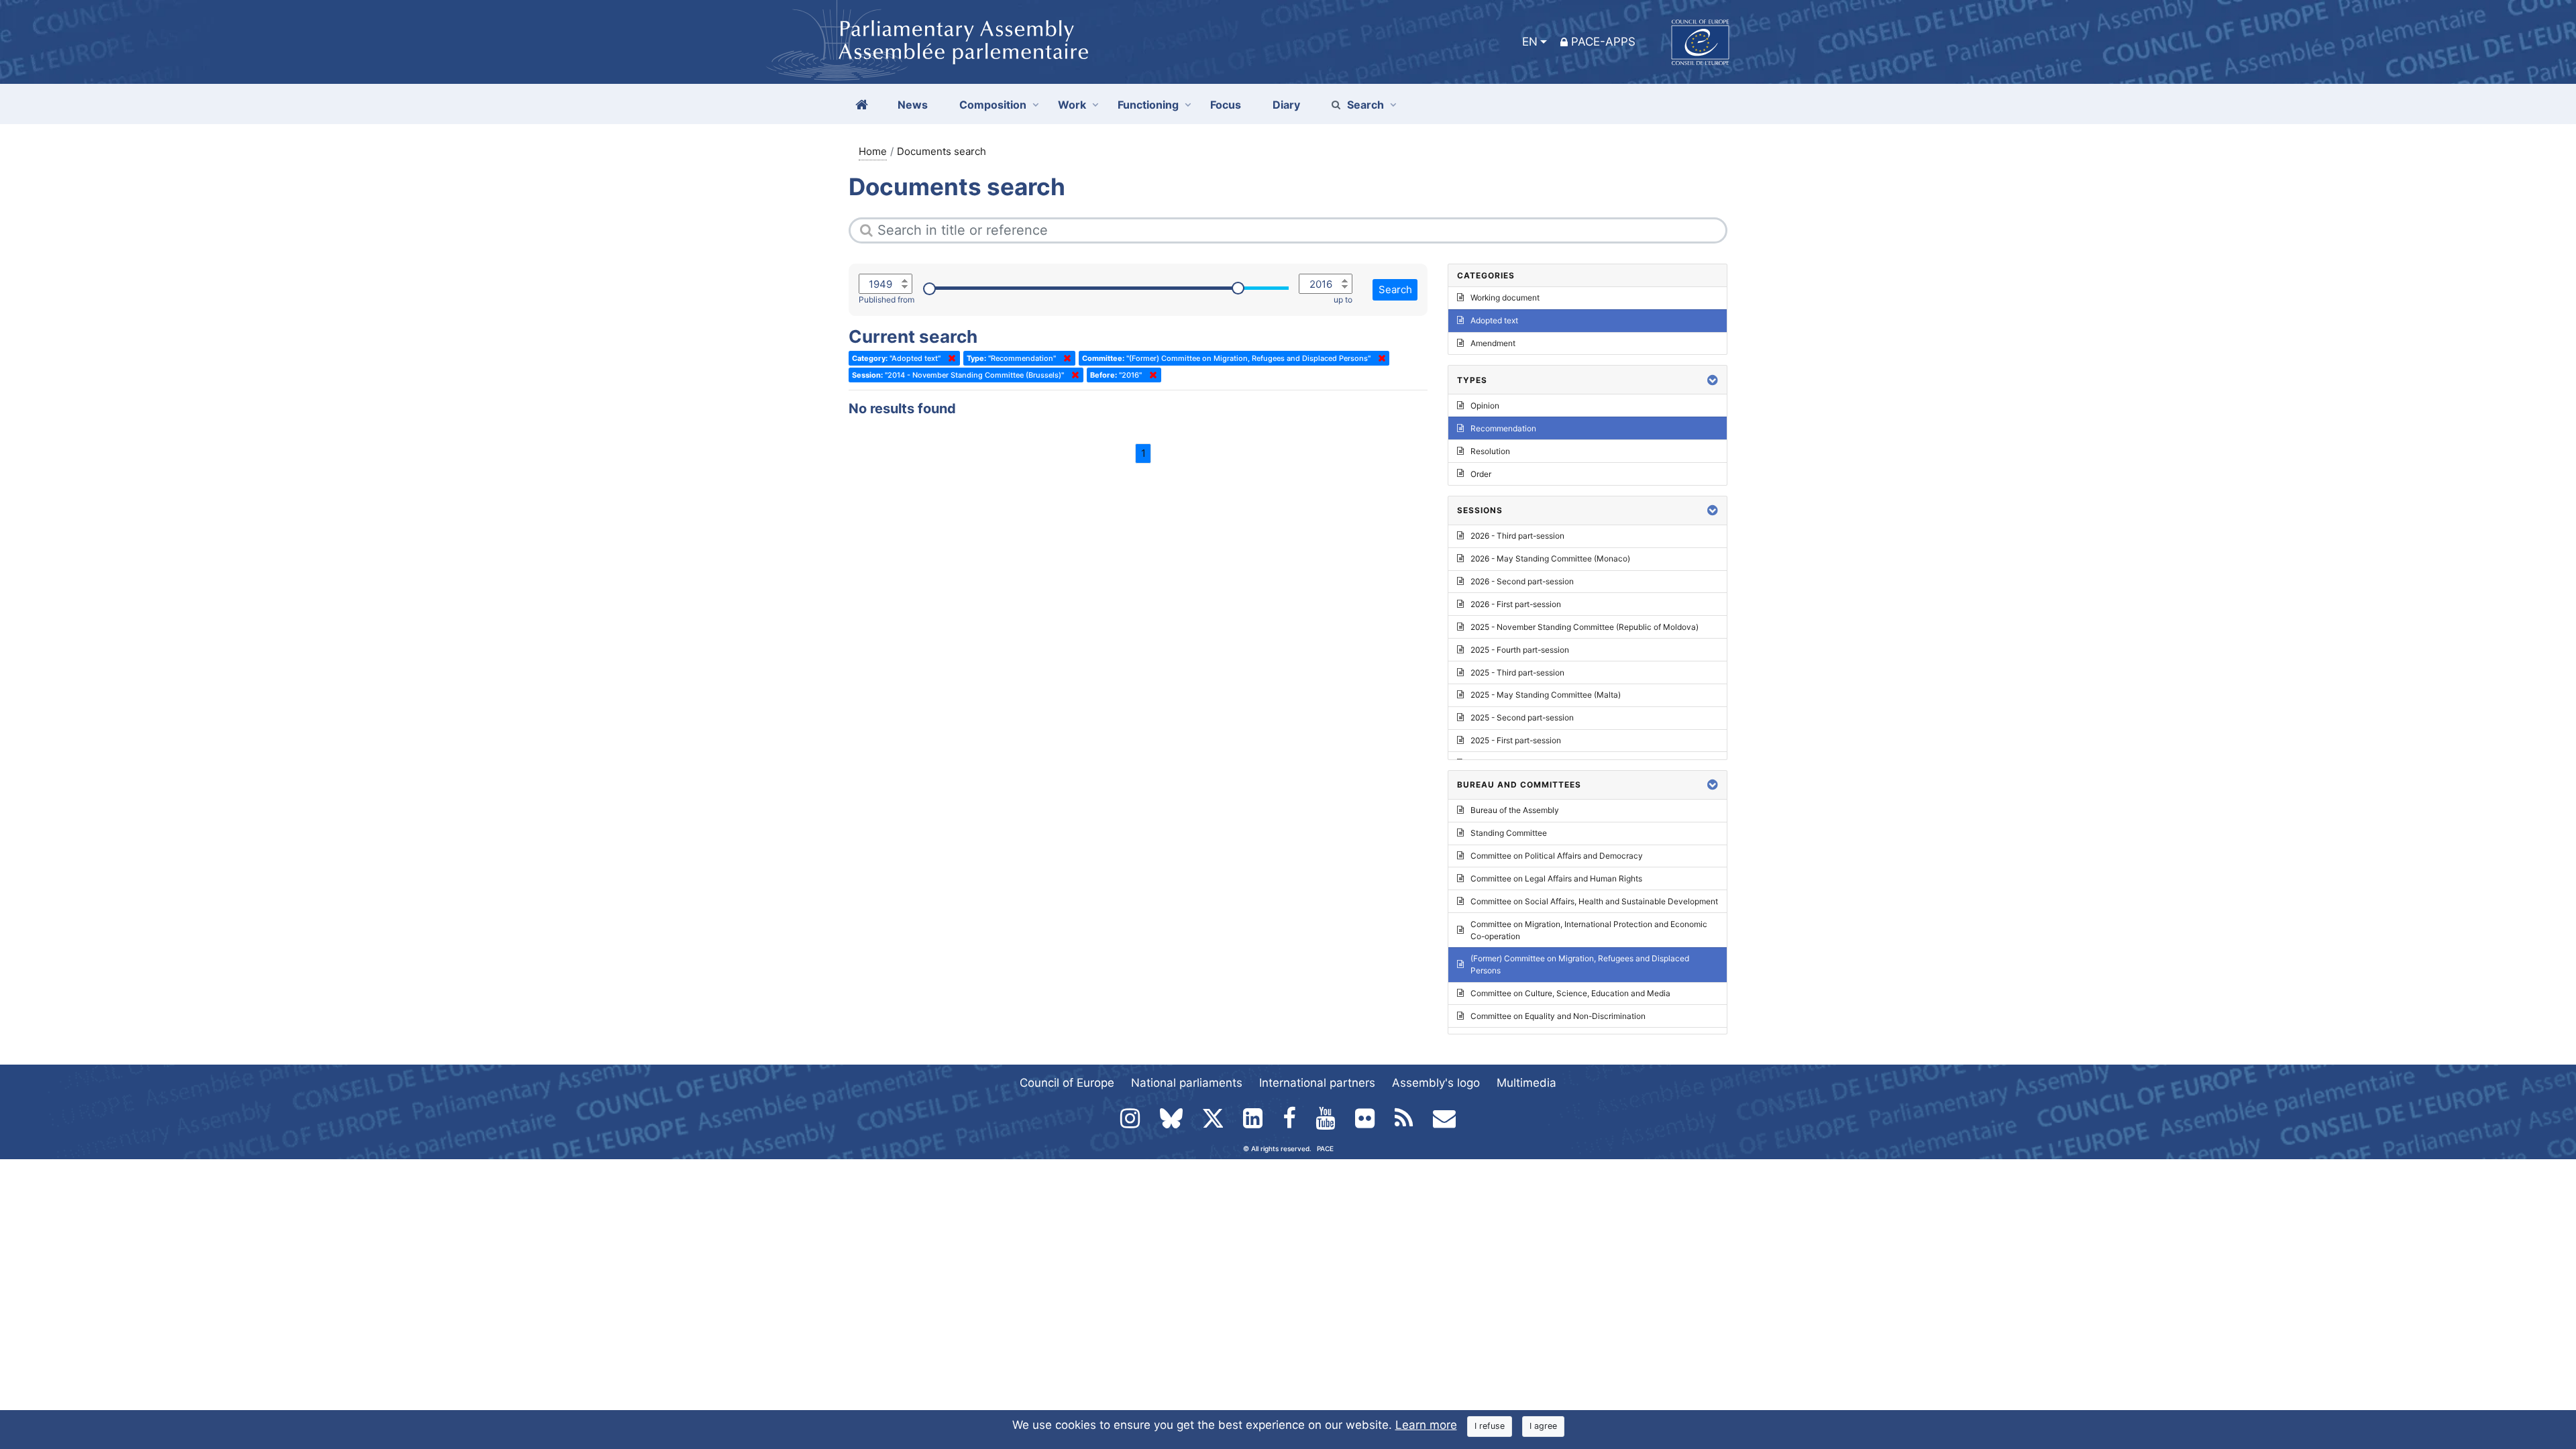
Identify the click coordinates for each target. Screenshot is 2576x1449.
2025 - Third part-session (1517, 673)
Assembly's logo (1436, 1083)
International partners (1317, 1083)
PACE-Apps (1603, 42)
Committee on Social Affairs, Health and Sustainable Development (1594, 901)
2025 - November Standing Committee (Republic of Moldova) (1585, 627)
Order (1481, 474)
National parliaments (1187, 1083)
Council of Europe (1067, 1083)
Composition (993, 105)
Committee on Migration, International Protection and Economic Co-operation (1589, 930)
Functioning (1148, 105)
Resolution (1490, 451)
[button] (1713, 380)
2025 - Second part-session (1522, 717)
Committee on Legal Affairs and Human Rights (1556, 878)
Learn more (1426, 1425)
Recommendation (1503, 428)
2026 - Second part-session (1522, 581)
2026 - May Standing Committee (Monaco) (1550, 558)
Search (1365, 105)
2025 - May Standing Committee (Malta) (1546, 695)
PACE (1325, 1148)
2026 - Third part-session (1517, 536)
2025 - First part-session (1516, 740)
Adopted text (1494, 320)
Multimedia (1526, 1083)
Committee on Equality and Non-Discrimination (1558, 1016)
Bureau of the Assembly (1515, 810)
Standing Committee (1509, 833)
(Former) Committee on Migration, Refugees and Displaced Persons (1580, 964)
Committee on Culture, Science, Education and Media (1570, 993)
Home (873, 151)
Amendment (1493, 343)
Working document (1505, 298)
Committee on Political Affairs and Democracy (1557, 856)
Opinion (1485, 406)
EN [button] (1530, 42)
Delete (949, 358)
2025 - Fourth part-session (1520, 650)
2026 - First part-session (1516, 604)
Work (1072, 105)
